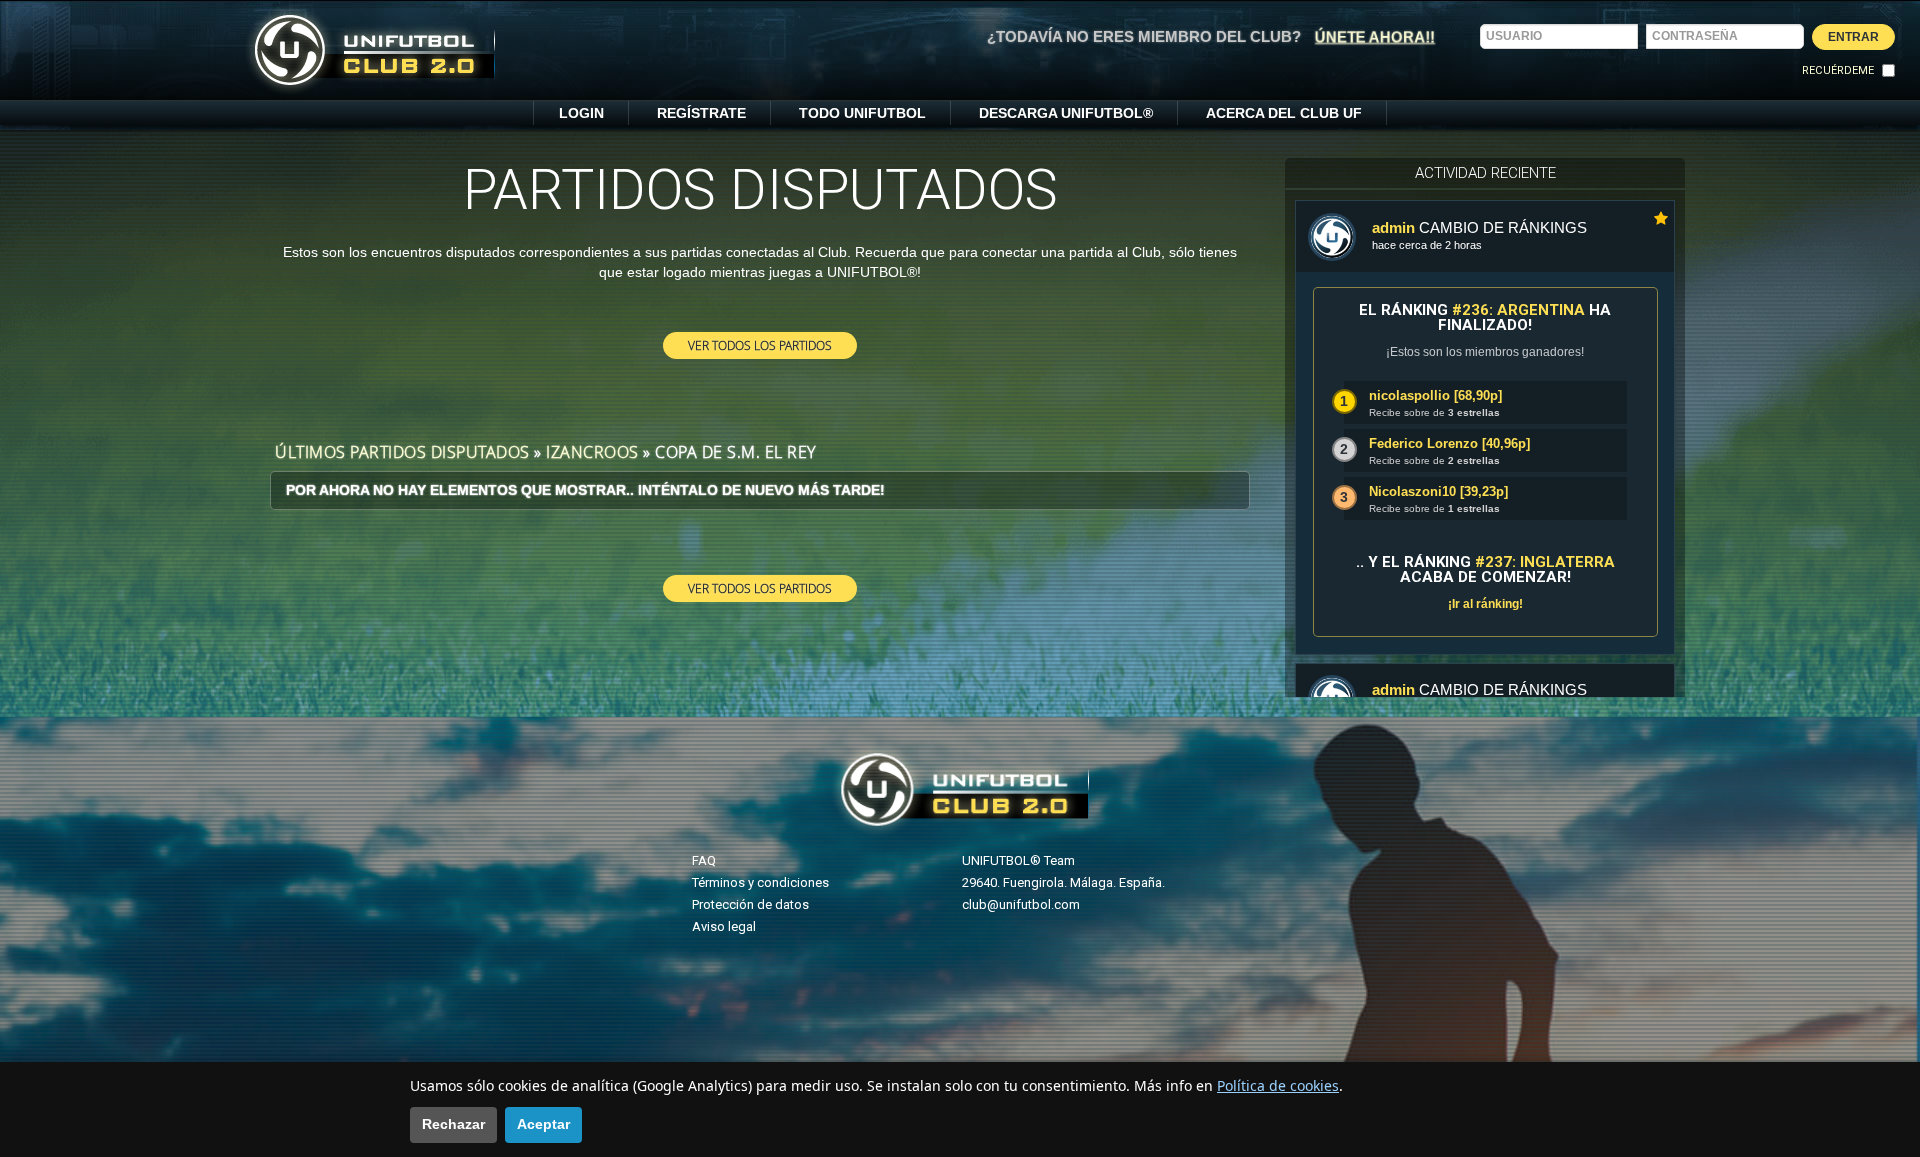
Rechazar (453, 1124)
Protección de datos (750, 904)
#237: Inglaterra (1545, 562)
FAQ (704, 860)
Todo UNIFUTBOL (862, 113)
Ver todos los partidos (760, 345)
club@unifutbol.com (1021, 904)
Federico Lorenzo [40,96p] (1449, 443)
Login (581, 113)
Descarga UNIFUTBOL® (1066, 113)
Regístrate (701, 113)
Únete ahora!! (1375, 37)
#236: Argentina (1518, 310)
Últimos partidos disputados (402, 452)
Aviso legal (724, 926)
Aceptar (543, 1124)
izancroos (592, 452)
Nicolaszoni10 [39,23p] (1438, 491)
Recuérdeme (1838, 70)
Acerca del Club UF (1284, 113)
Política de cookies (1278, 1085)
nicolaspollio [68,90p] (1435, 395)
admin (1393, 227)
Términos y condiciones (760, 882)
